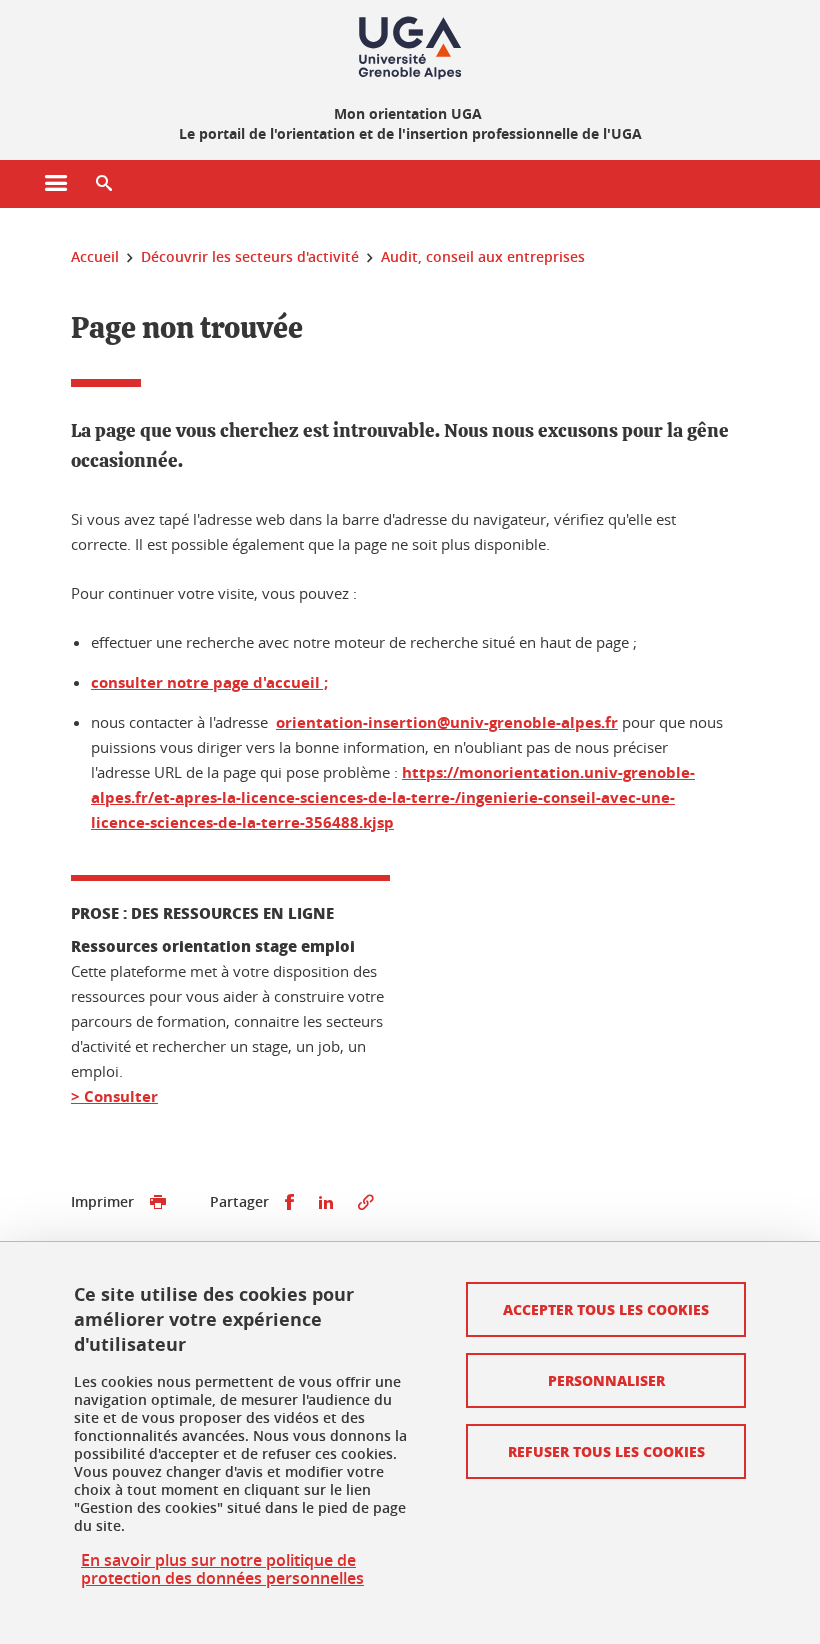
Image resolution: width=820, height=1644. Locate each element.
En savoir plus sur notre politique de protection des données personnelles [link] (222, 1569)
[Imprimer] (158, 1202)
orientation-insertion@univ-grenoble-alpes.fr (447, 722)
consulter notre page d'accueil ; (209, 682)
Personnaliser (606, 1380)
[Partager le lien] (366, 1202)
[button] (104, 184)
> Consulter (114, 1096)
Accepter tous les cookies (606, 1309)
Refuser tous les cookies (606, 1451)
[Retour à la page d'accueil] (410, 48)
